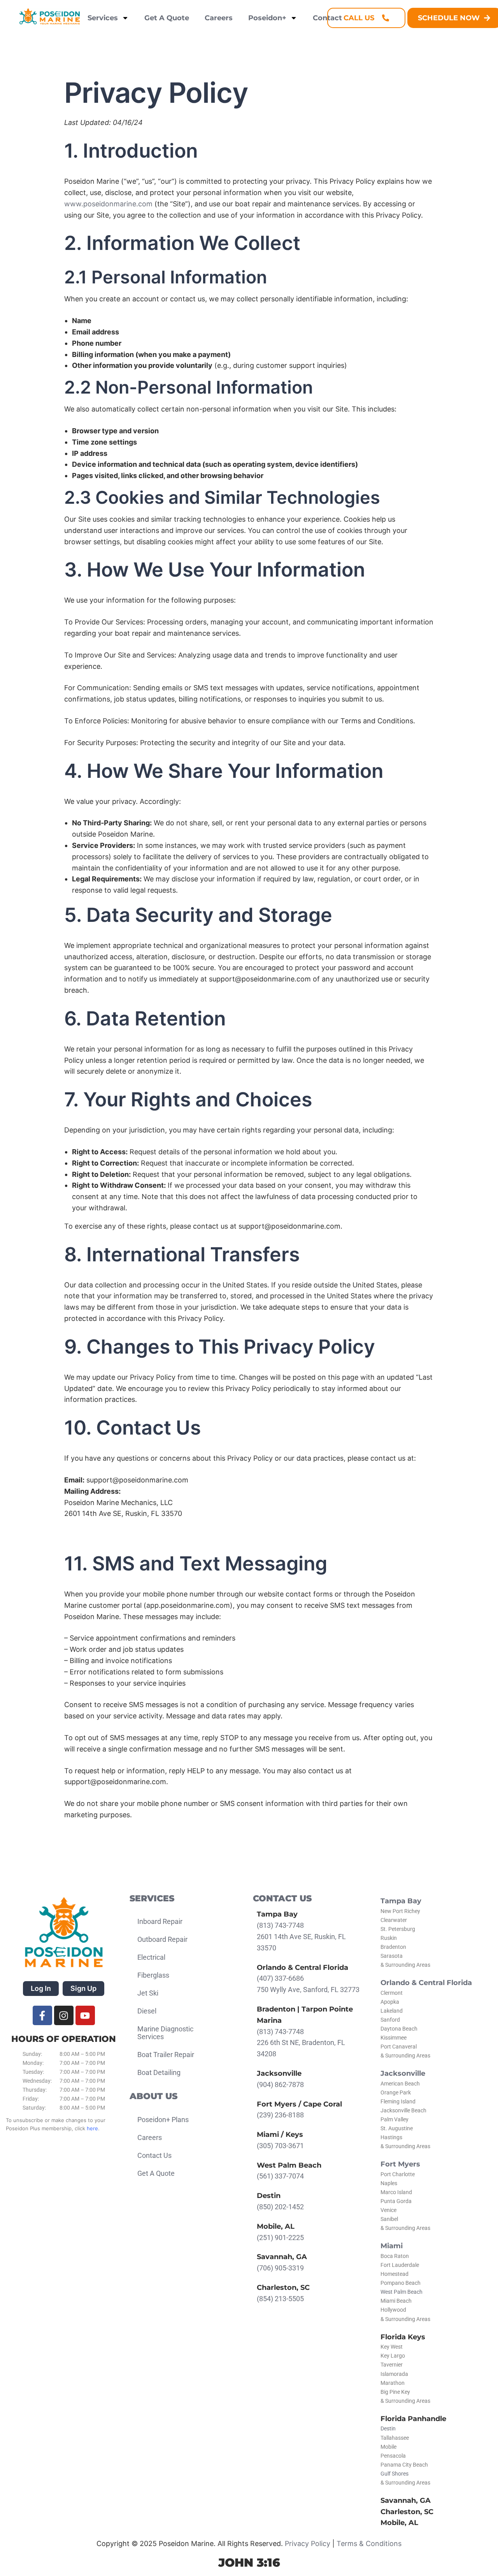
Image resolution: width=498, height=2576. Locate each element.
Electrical (151, 1957)
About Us (153, 2096)
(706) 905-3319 (280, 2268)
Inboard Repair (160, 1921)
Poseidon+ (267, 18)
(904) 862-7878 (280, 2085)
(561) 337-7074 (280, 2176)
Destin (388, 2429)
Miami (392, 2246)
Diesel (147, 2011)
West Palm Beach (402, 2292)
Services (103, 18)
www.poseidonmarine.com (108, 204)
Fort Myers (400, 2164)
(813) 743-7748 (280, 1925)
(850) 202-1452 (280, 2207)
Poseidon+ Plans (163, 2120)
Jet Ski (148, 1993)
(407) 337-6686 (280, 1978)
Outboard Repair (162, 1939)
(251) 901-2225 (280, 2238)
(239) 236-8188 (280, 2115)
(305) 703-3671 (280, 2146)
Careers (219, 18)
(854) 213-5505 (280, 2299)
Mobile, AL (399, 2523)
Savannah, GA (406, 2500)
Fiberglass (153, 1975)
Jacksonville (403, 2073)
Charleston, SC (407, 2512)
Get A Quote (167, 18)
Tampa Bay (401, 1901)
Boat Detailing (159, 2072)
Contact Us (154, 2155)
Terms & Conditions (369, 2543)
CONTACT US (282, 1898)
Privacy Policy (308, 2543)
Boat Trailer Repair (166, 2055)
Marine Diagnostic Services (165, 2033)
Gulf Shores (395, 2474)
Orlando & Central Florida (426, 1983)
